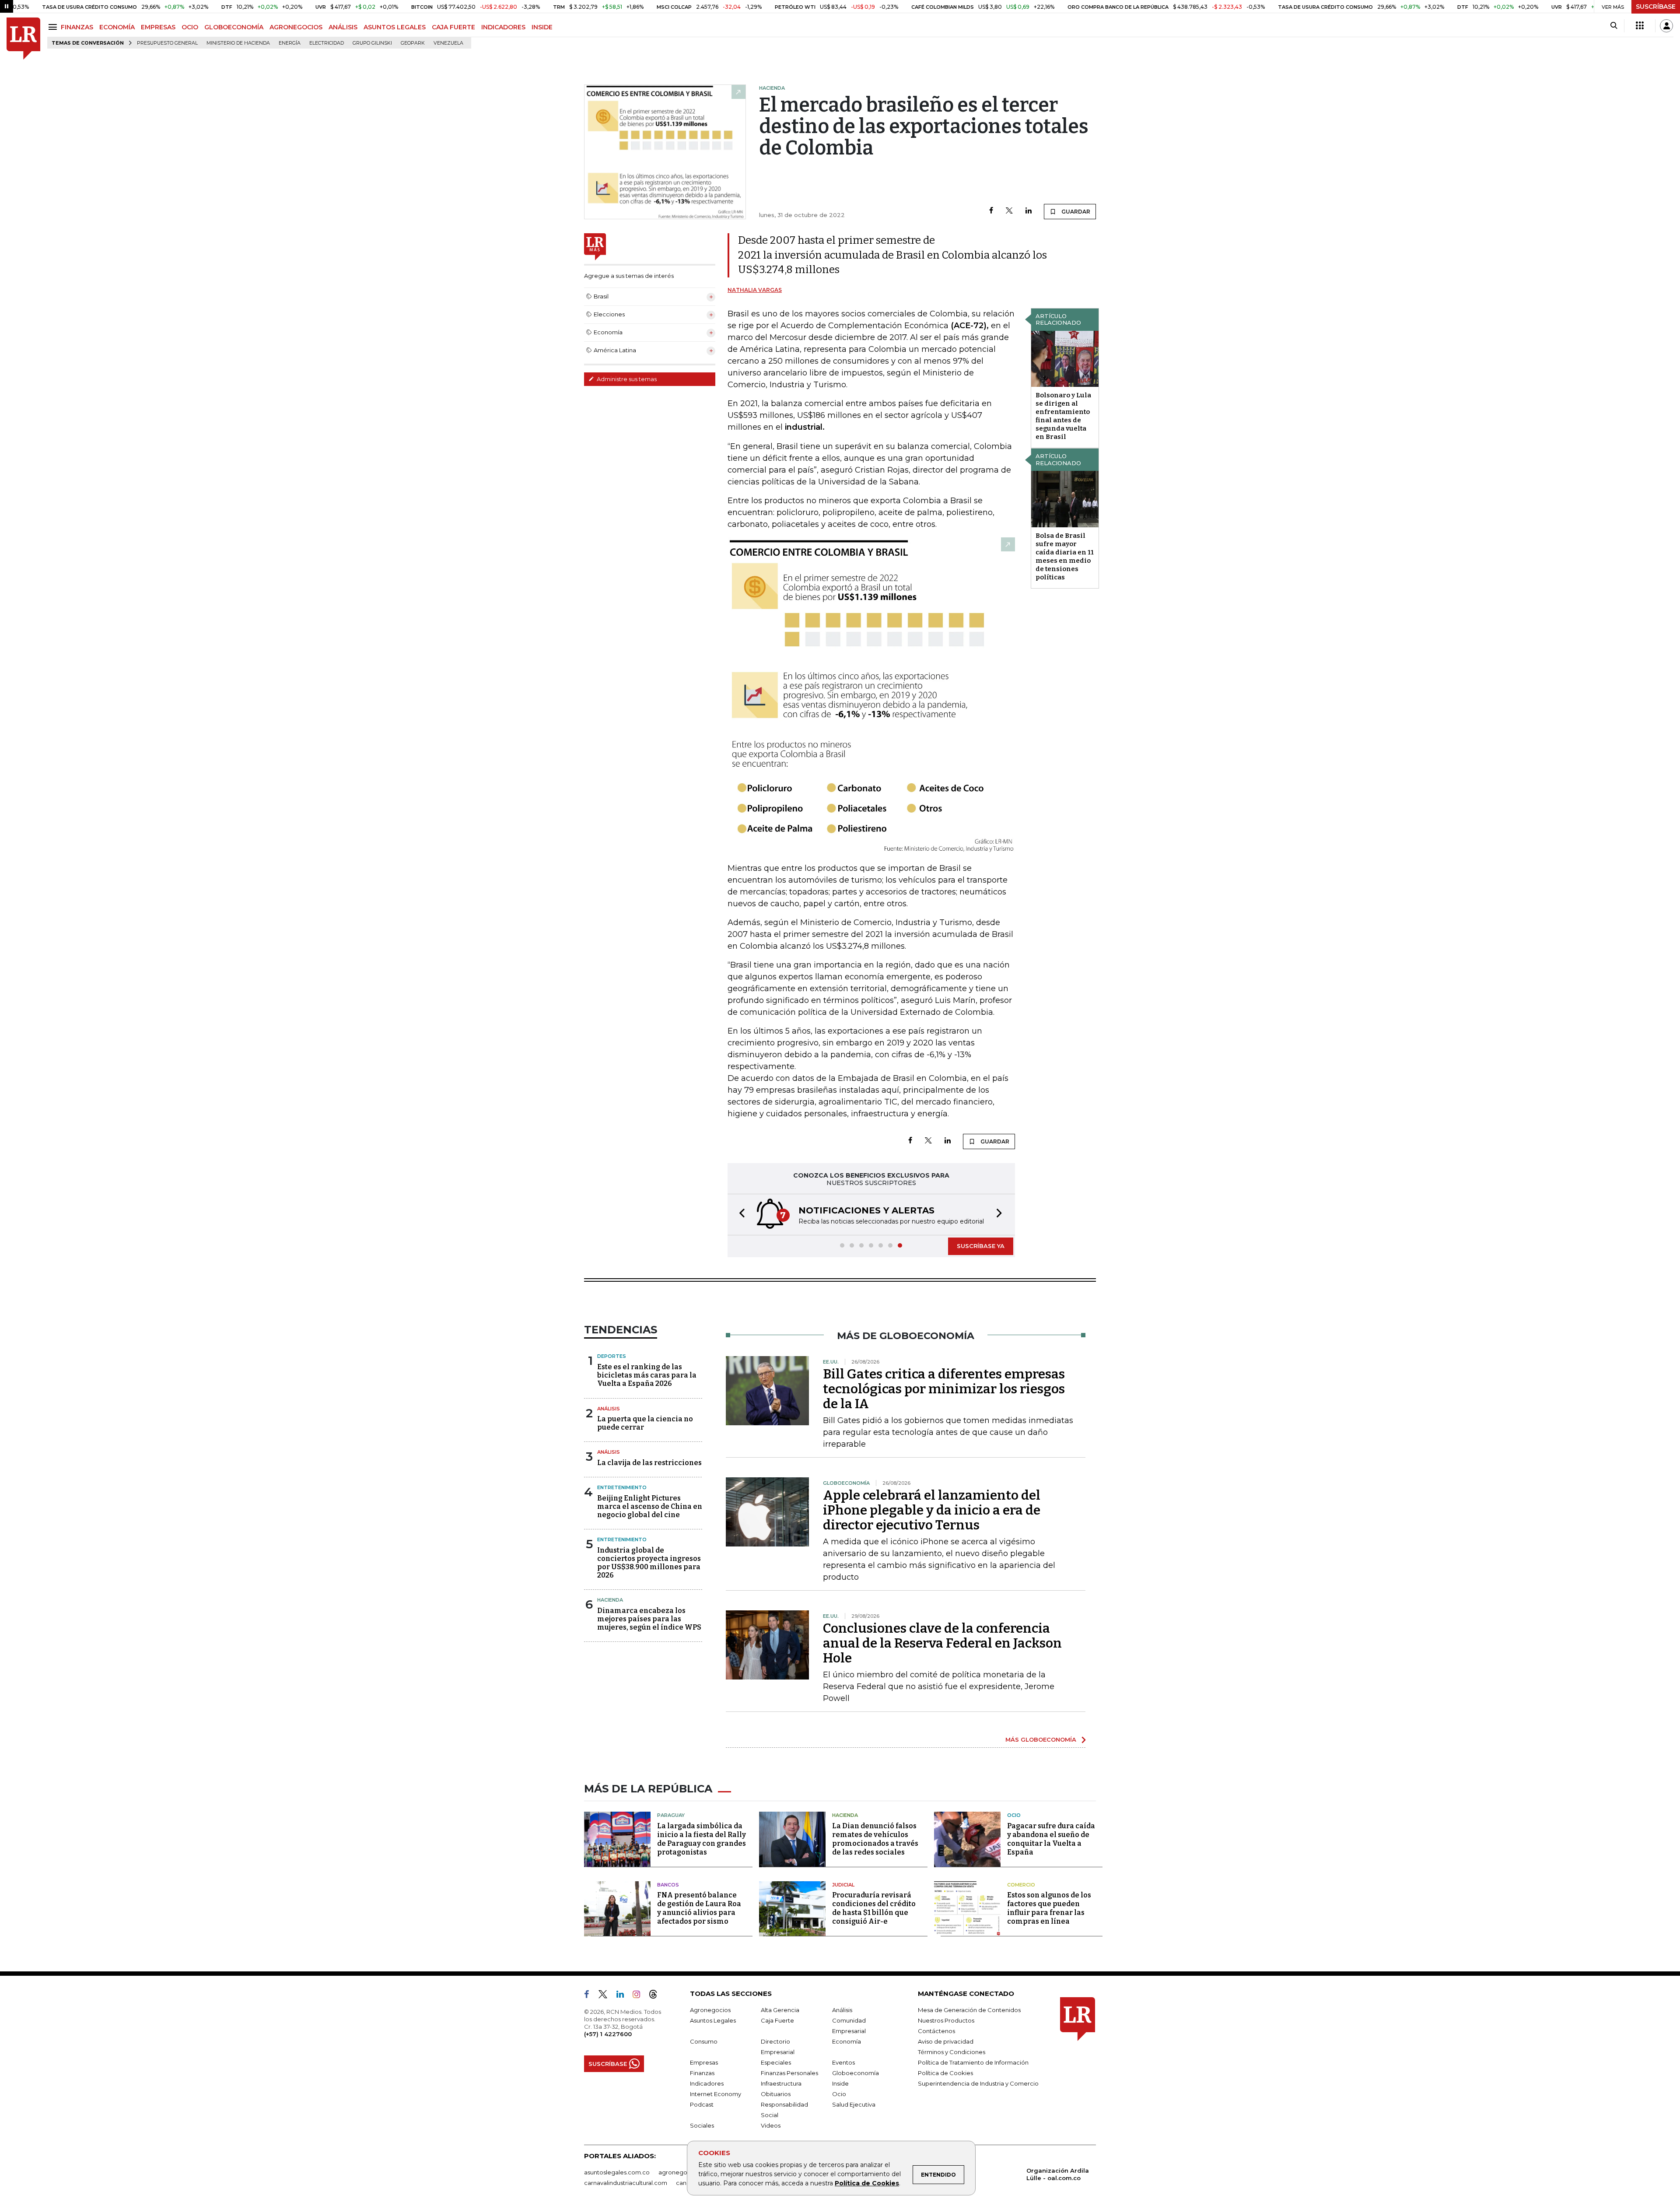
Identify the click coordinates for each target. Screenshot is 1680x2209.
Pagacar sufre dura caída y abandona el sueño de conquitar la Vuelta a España (1051, 1839)
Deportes (612, 1356)
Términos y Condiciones (952, 2052)
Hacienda (610, 1600)
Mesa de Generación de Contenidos (969, 2010)
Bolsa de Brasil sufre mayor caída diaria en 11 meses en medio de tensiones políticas (1065, 556)
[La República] (23, 39)
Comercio (1021, 1885)
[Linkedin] (1029, 211)
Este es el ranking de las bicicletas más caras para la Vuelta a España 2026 (647, 1375)
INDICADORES (503, 27)
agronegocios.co (683, 2172)
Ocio (1014, 1815)
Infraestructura (781, 2083)
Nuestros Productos (946, 2020)
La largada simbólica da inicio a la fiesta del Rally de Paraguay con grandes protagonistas (702, 1839)
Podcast (702, 2104)
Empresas (704, 2062)
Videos (771, 2125)
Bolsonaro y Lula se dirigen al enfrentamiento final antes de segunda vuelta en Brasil (1063, 416)
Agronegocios (710, 2010)
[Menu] (54, 27)
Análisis (609, 1409)
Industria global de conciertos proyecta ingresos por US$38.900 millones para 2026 (649, 1563)
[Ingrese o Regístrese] (1666, 26)
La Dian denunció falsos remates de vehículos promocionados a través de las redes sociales (875, 1839)
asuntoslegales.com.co (617, 2172)
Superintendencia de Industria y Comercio (978, 2083)
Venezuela (448, 43)
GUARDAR (1075, 212)
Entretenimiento (622, 1487)
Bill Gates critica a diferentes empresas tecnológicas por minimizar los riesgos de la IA (944, 1389)
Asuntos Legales (713, 2020)
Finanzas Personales (789, 2073)
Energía (290, 43)
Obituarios (776, 2094)
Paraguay (671, 1815)
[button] (739, 1215)
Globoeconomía (856, 2073)
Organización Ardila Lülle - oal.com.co (1058, 2174)
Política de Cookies (867, 2183)
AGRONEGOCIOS (296, 27)
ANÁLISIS (343, 27)
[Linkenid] (624, 1996)
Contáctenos (936, 2031)
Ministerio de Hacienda (238, 43)
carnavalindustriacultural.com (626, 2183)
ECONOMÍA (117, 27)
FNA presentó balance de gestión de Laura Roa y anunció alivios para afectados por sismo (699, 1908)
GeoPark (413, 43)
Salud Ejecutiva (854, 2104)
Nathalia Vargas (755, 290)
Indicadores (707, 2083)
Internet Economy (716, 2094)
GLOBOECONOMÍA (234, 27)
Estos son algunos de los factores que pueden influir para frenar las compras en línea (1049, 1908)
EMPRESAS (158, 27)
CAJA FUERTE (453, 27)
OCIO (190, 27)
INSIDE (542, 27)
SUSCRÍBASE (1656, 7)
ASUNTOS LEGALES (395, 27)
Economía (847, 2041)
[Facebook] (991, 211)
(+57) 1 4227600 (608, 2034)
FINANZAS (77, 27)
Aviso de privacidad (946, 2041)
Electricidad (327, 43)
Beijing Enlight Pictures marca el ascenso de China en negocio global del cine (650, 1506)
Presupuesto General (167, 43)
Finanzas (702, 2073)
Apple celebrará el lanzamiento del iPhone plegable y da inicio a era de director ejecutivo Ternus (932, 1510)
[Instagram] (640, 1996)
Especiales (776, 2062)
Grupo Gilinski (372, 43)
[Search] (1614, 26)
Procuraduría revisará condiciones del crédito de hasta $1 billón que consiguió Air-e (874, 1908)
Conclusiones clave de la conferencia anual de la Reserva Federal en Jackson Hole (942, 1643)
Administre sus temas (626, 379)
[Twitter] (1009, 211)
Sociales (702, 2125)
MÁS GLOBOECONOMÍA (1041, 1739)
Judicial (843, 1885)
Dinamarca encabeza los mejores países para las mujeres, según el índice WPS (649, 1619)
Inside (840, 2083)
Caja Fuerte (777, 2020)
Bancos (668, 1885)
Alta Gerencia (780, 2010)
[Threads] (657, 1996)
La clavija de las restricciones (649, 1463)
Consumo (704, 2041)
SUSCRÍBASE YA (981, 1246)
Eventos (843, 2062)
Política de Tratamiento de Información (973, 2062)
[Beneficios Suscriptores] (1640, 26)
